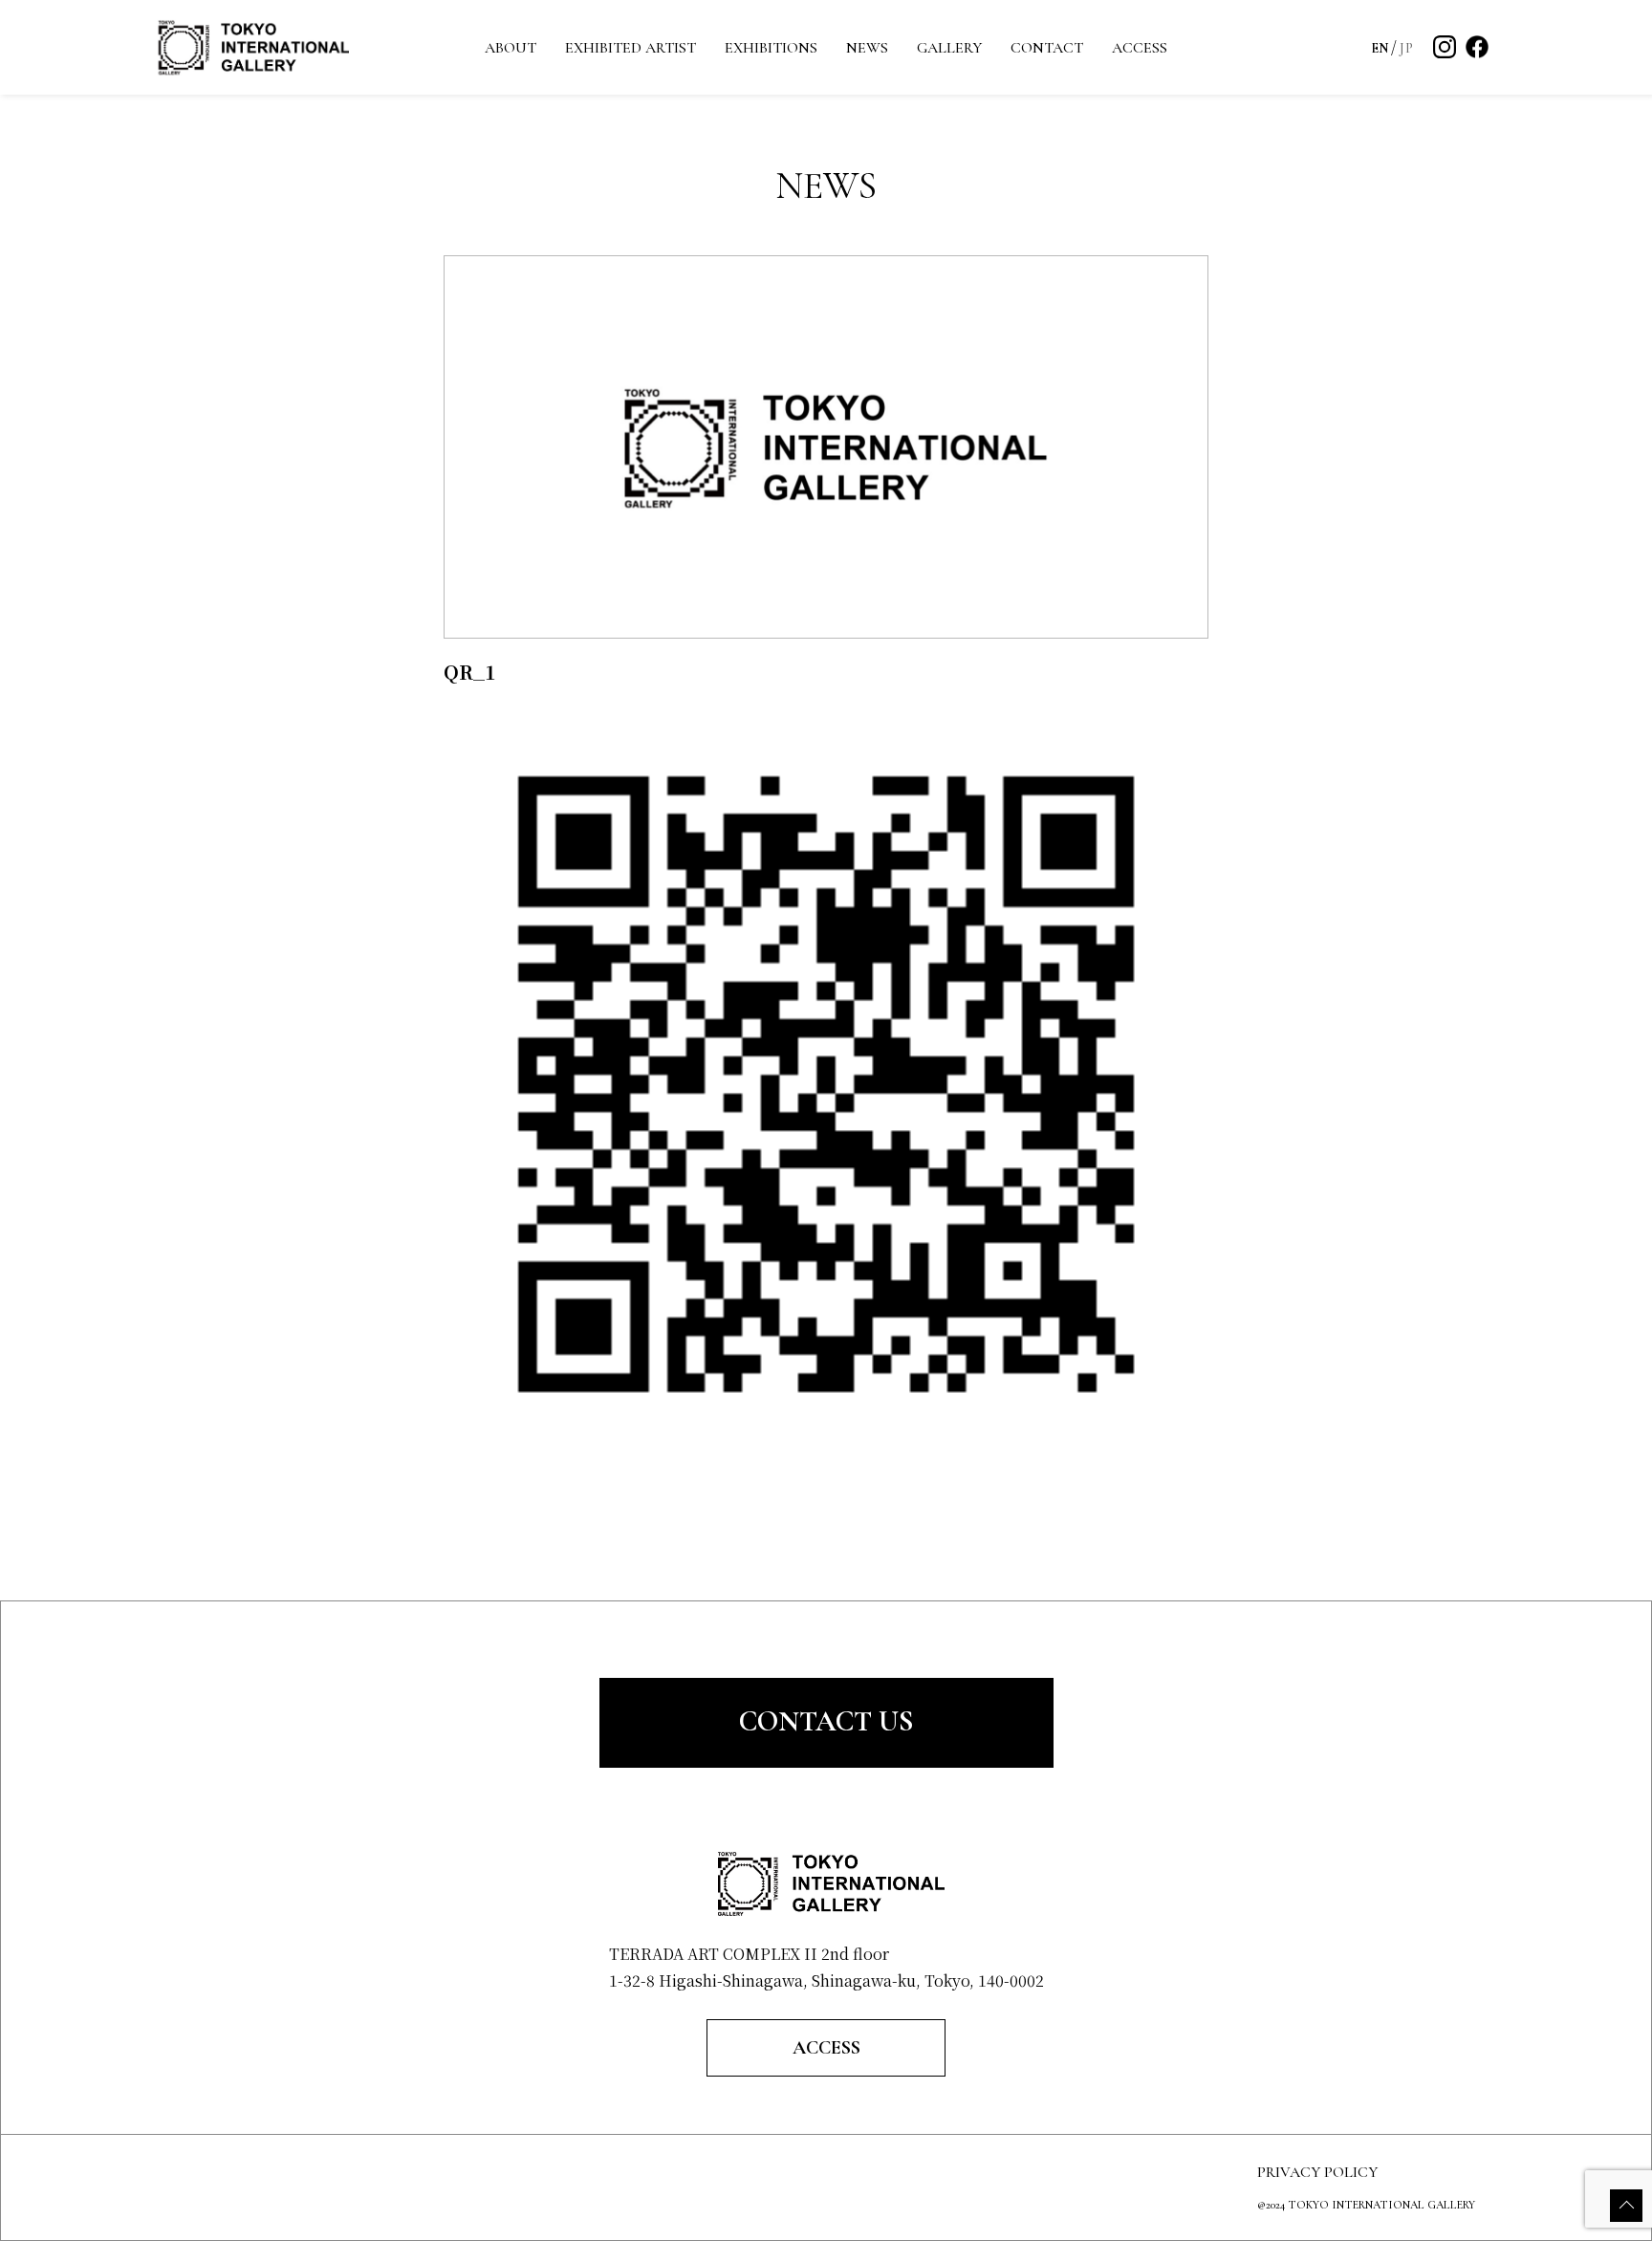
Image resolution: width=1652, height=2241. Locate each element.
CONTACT (1047, 48)
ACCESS (1140, 48)
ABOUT (511, 48)
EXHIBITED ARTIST (630, 48)
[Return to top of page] (1626, 2206)
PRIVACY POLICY (1317, 2172)
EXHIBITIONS (771, 48)
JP (1406, 48)
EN (1380, 48)
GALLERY (949, 48)
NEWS (867, 48)
